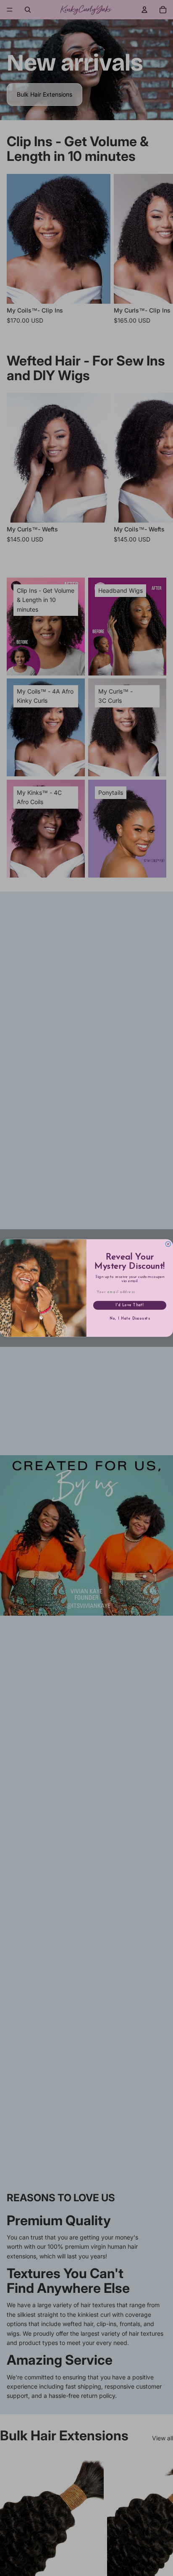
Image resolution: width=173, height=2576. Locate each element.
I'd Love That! (130, 1305)
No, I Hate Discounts (130, 1319)
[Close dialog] (168, 1244)
